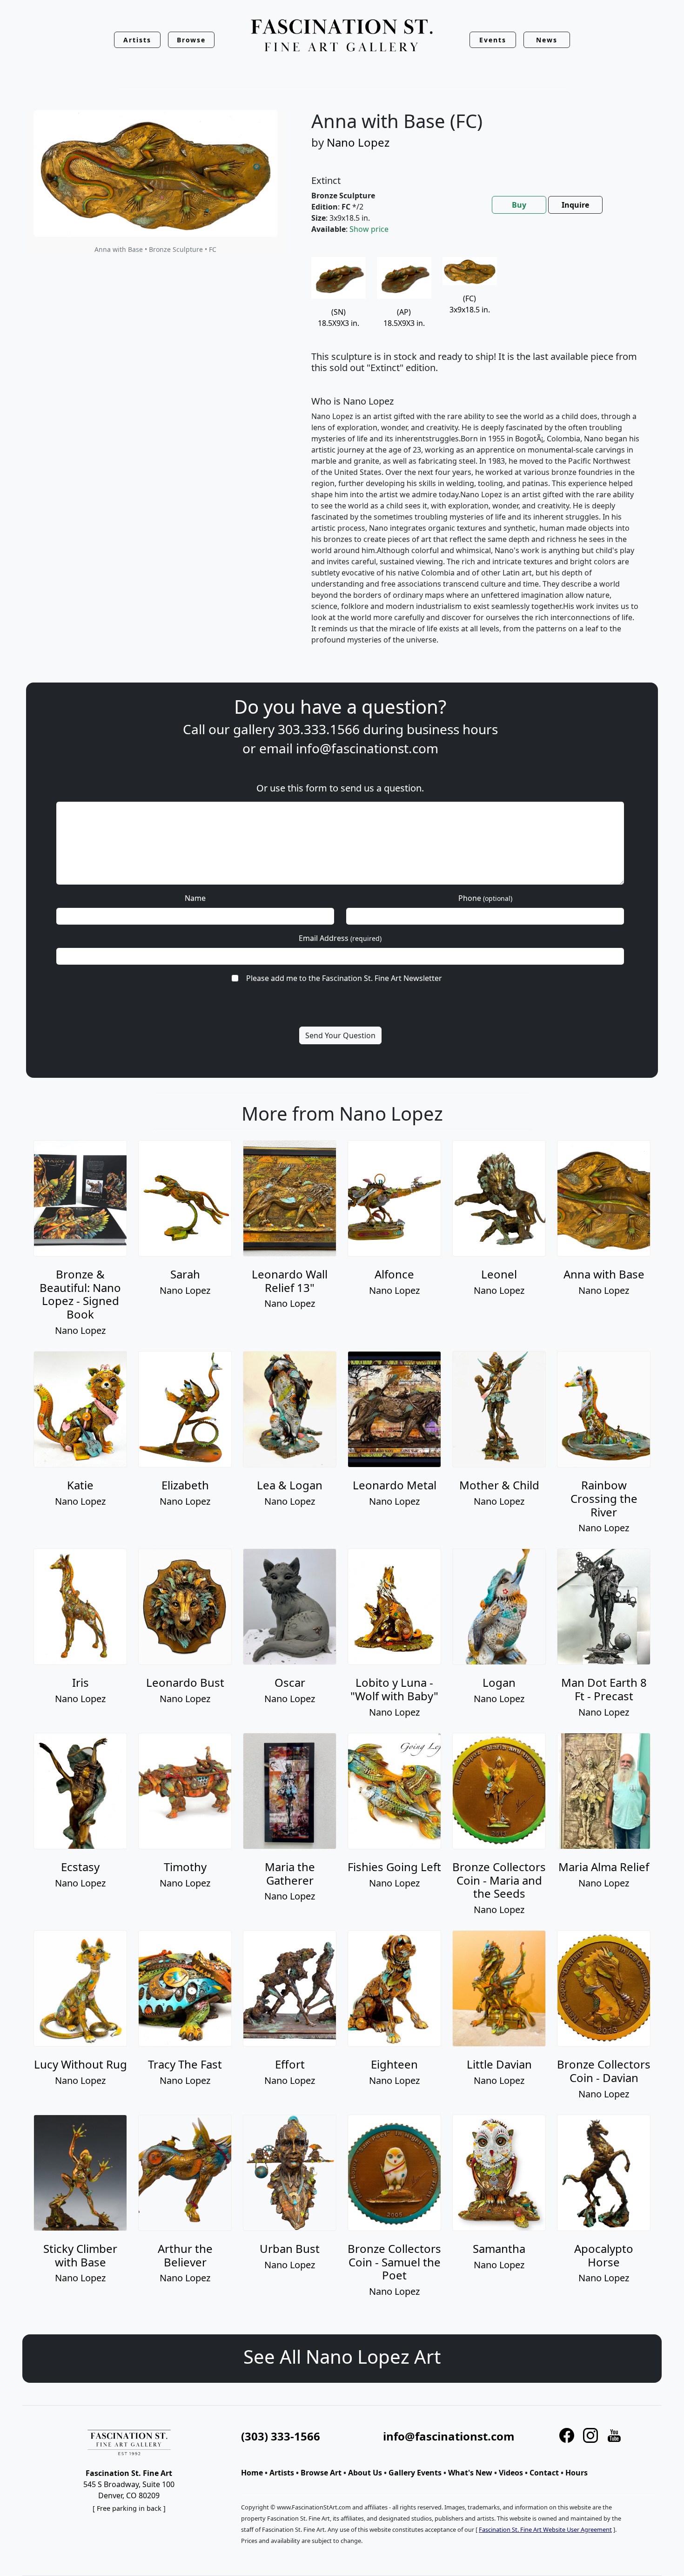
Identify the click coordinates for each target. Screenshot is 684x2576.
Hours (577, 2473)
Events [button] (493, 40)
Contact (544, 2473)
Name (195, 898)
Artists (282, 2473)
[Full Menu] (342, 36)
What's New (470, 2473)
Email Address (340, 938)
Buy (519, 205)
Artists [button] (137, 40)
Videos (511, 2473)
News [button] (547, 40)
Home (252, 2473)
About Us (365, 2473)
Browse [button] (191, 40)
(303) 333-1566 (281, 2436)
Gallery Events (415, 2473)
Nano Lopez (358, 142)
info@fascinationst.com (367, 748)
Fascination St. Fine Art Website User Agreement (545, 2529)
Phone (485, 898)
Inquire (575, 205)
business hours (452, 729)
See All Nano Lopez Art (342, 2356)
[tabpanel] (476, 458)
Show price (369, 229)
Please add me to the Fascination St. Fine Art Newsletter (344, 978)
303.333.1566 (319, 729)
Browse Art (321, 2473)
